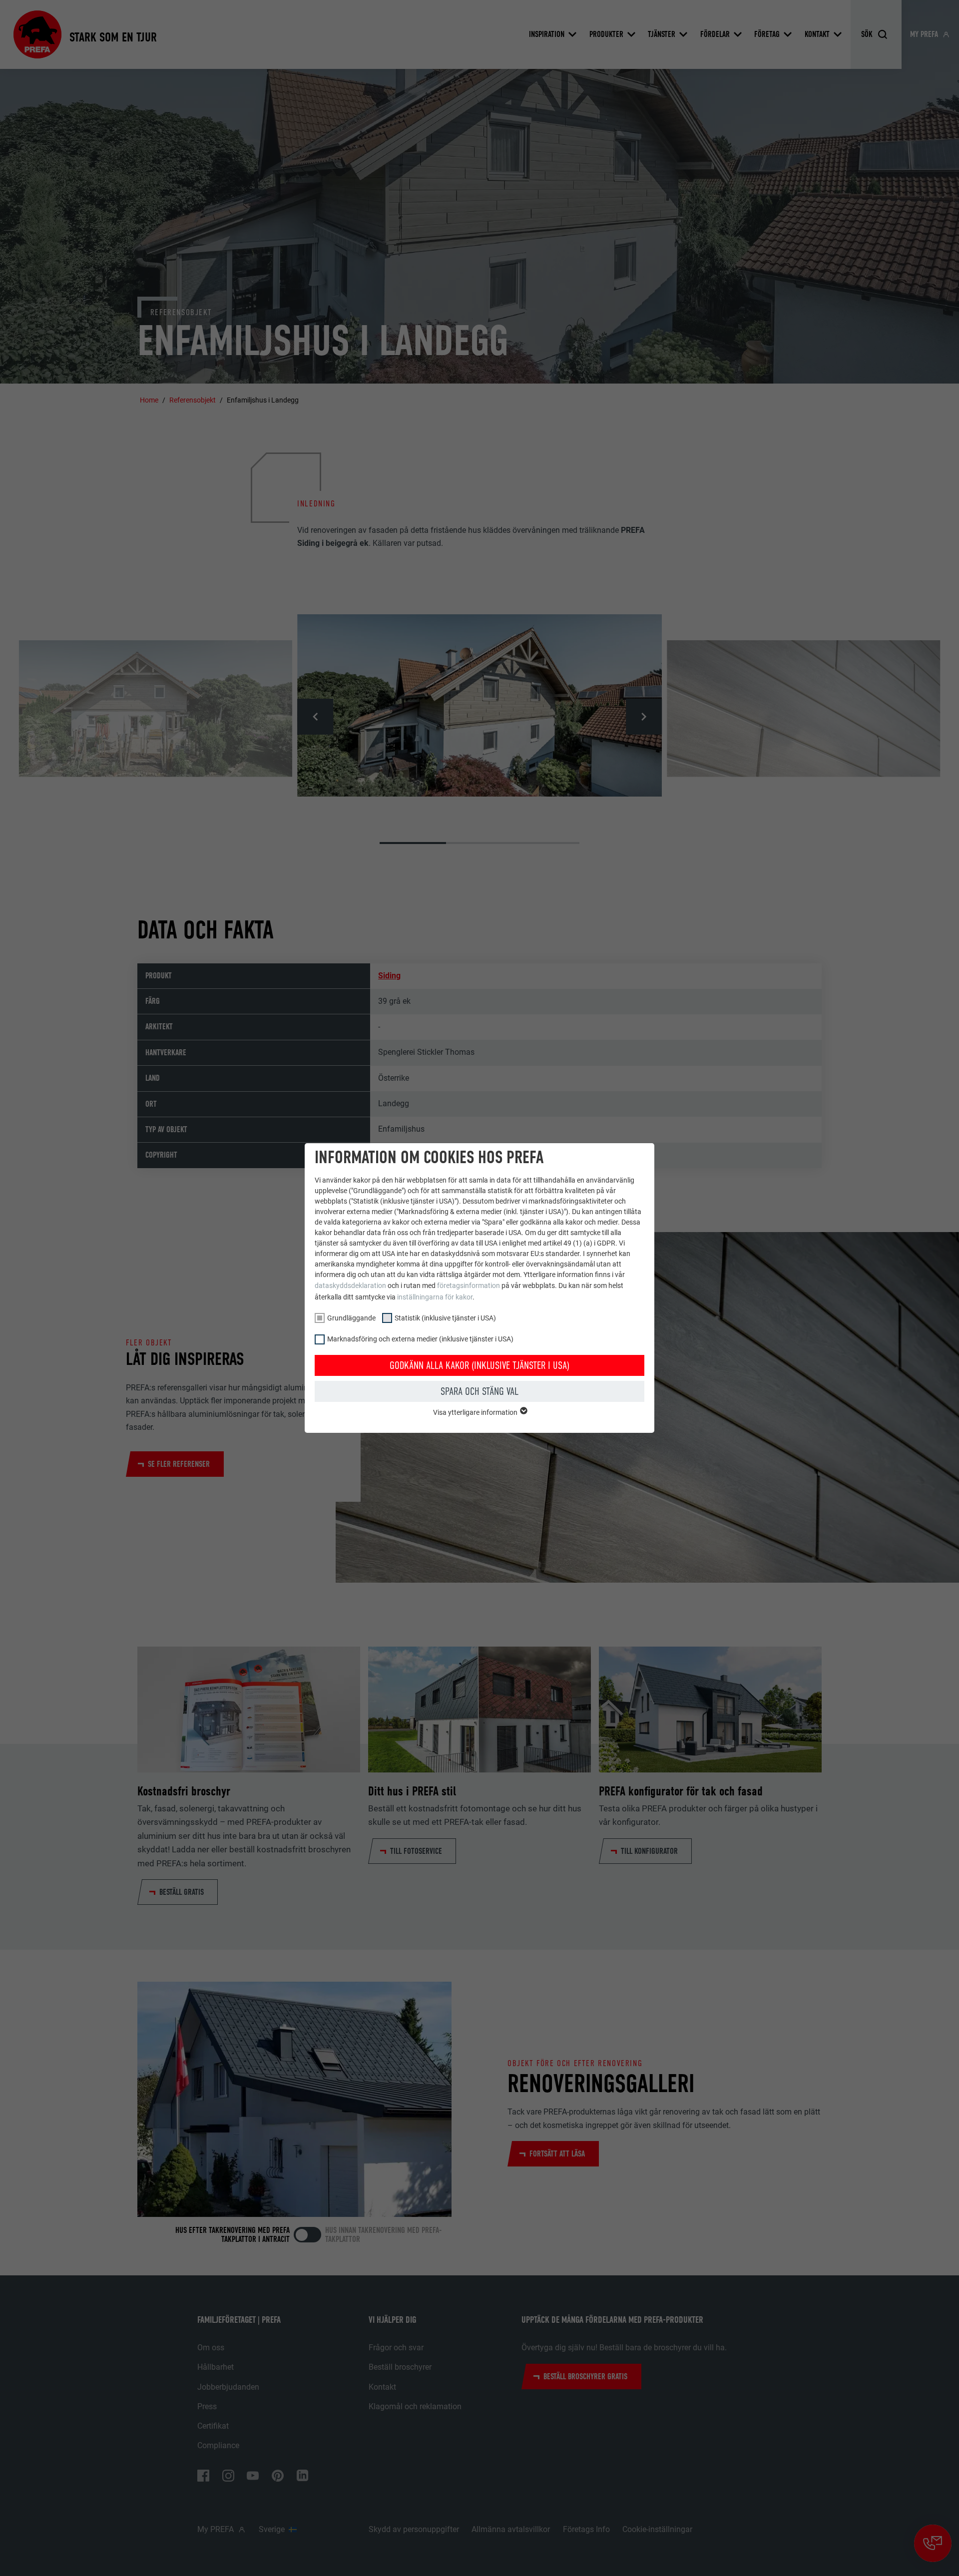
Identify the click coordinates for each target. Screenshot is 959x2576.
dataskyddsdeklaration (350, 1286)
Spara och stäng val (479, 1391)
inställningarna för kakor (435, 1297)
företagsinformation (469, 1286)
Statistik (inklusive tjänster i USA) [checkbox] (445, 1318)
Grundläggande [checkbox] (351, 1318)
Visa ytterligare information (476, 1412)
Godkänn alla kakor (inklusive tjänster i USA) (479, 1365)
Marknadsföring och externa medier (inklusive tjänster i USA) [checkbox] (420, 1339)
